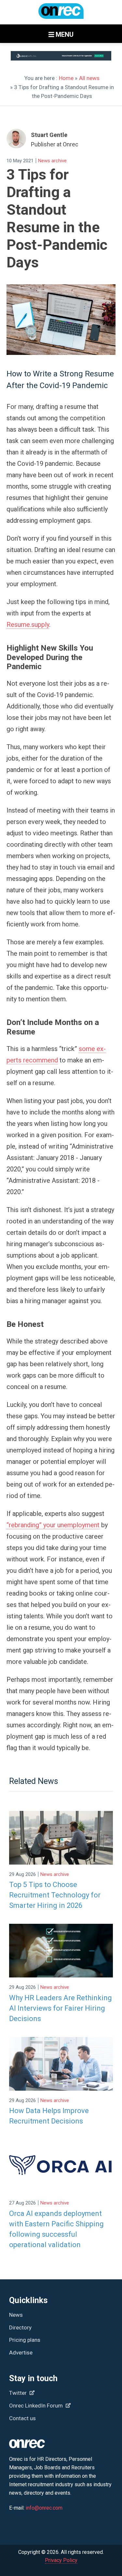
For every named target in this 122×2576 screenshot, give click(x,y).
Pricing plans (25, 2340)
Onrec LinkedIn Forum (37, 2406)
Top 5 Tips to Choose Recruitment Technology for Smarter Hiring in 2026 (55, 1895)
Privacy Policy (61, 2560)
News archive (52, 161)
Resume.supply (28, 625)
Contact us (22, 2418)
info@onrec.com (44, 2508)
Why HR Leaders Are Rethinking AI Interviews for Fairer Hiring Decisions (61, 2008)
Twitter (19, 2393)
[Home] (61, 14)
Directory (20, 2327)
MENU (64, 34)
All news (89, 78)
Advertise (21, 2353)
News (16, 2315)
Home (66, 78)
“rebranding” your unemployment (53, 1525)
